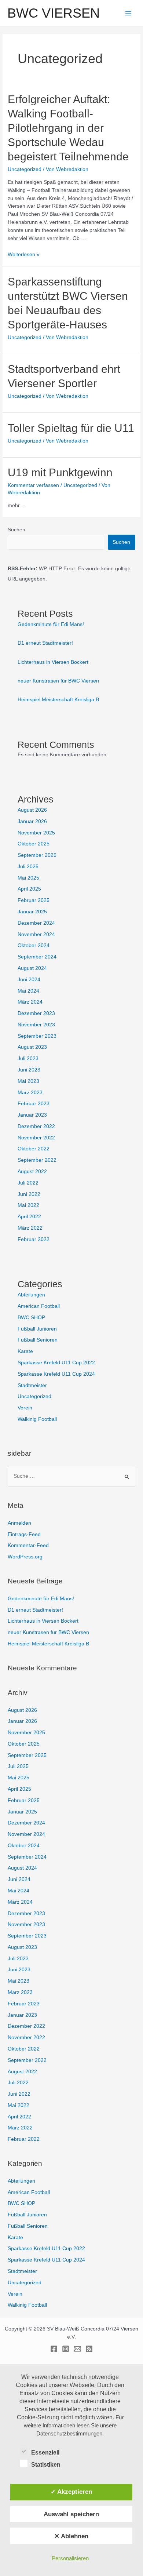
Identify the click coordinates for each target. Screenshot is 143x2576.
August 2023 (32, 1047)
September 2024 (37, 957)
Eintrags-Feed (24, 1534)
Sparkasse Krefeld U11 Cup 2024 (56, 1374)
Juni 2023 (29, 1070)
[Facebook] (54, 2349)
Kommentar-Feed (28, 1545)
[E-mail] (77, 2349)
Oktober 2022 (34, 1149)
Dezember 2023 (36, 1013)
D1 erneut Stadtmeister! (45, 643)
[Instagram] (66, 2349)
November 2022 (36, 1138)
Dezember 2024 (36, 923)
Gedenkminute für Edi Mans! (51, 624)
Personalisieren (70, 2558)
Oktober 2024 (34, 945)
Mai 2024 (28, 991)
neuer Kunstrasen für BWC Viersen (58, 681)
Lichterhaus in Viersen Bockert (53, 662)
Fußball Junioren (37, 1329)
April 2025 (29, 889)
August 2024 (32, 968)
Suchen (16, 530)
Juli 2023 (28, 1058)
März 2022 (30, 1228)
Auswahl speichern (71, 2514)
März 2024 (30, 1002)
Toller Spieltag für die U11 (71, 428)
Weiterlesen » (24, 254)
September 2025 (37, 855)
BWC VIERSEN (54, 13)
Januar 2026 (32, 821)
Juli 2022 (28, 1183)
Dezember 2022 (36, 1126)
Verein (25, 1408)
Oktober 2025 (34, 844)
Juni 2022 (29, 1194)
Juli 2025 (28, 867)
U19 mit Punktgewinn (60, 472)
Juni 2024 (29, 980)
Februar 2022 (34, 1239)
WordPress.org (25, 1557)
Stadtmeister (32, 1385)
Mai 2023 (28, 1081)
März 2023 (30, 1093)
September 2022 (37, 1160)
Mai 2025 (28, 878)
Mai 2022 (28, 1205)
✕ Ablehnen (71, 2536)
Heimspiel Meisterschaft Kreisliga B (58, 700)
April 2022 (29, 1217)
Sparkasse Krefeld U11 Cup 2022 (56, 1363)
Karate (25, 1351)
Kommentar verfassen (33, 485)
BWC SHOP (31, 1318)
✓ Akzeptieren (71, 2492)
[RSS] (89, 2349)
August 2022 (32, 1171)
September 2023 (37, 1036)
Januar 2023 (32, 1115)
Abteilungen (31, 1295)
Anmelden (19, 1523)
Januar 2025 (32, 912)
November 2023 (36, 1025)
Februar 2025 (34, 900)
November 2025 (36, 833)
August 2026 (32, 810)
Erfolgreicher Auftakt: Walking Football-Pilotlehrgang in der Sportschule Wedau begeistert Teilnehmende (68, 128)
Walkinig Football (37, 1419)
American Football (39, 1306)
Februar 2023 (34, 1104)
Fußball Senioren (38, 1340)
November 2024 (36, 934)
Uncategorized (25, 169)
